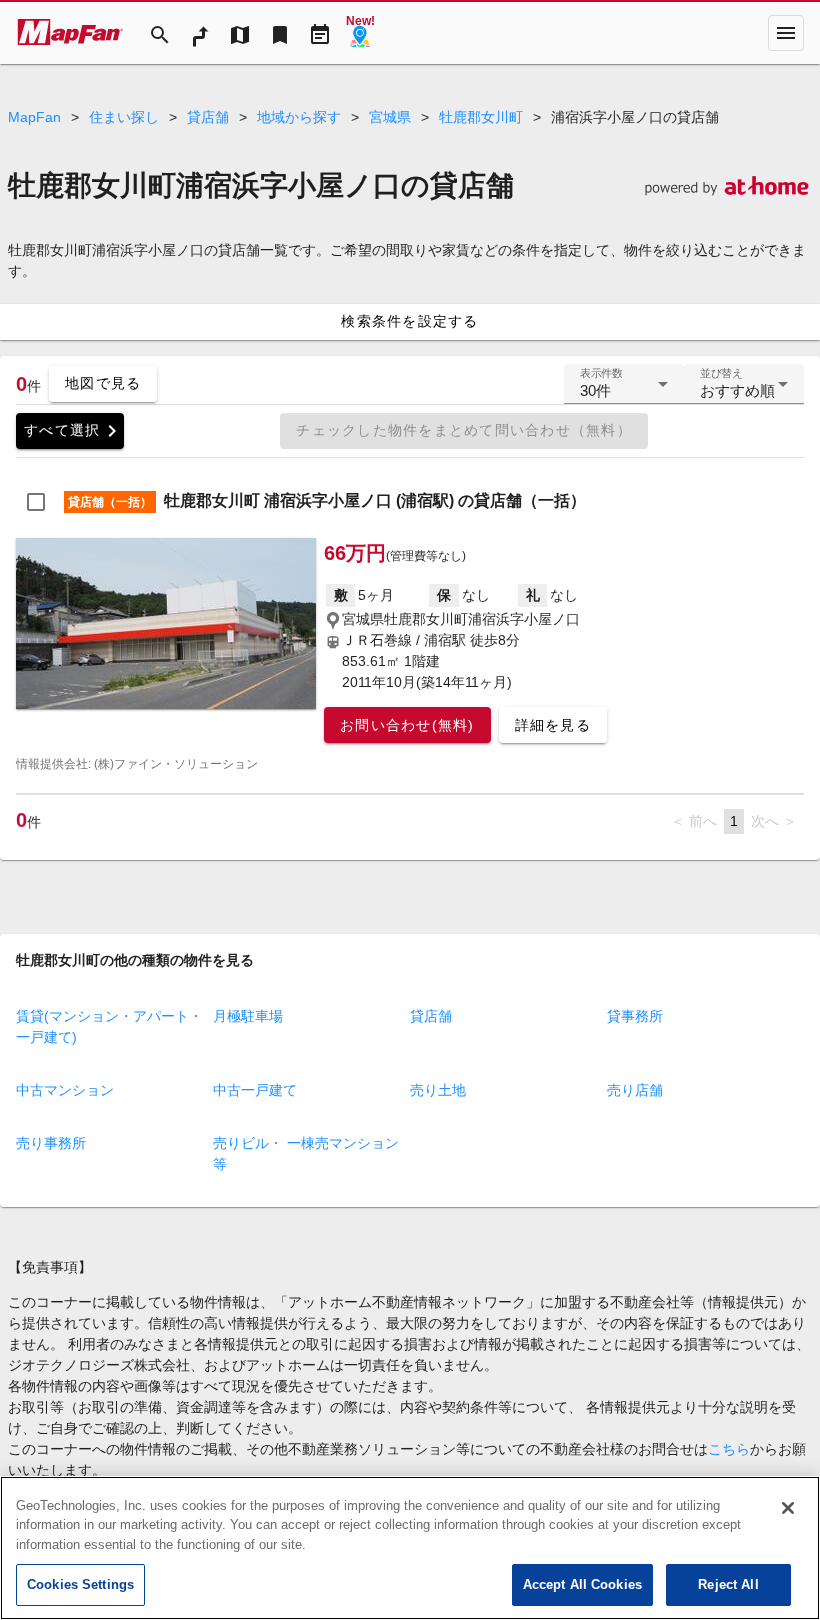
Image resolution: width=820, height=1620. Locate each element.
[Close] (788, 1508)
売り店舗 (635, 1090)
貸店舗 (208, 117)
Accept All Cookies (582, 1584)
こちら (729, 1449)
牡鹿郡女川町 (481, 117)
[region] (410, 1548)
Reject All (728, 1584)
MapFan (34, 117)
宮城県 (390, 117)
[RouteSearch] (200, 33)
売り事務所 (51, 1143)
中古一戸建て (255, 1090)
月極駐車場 (248, 1016)
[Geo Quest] (360, 33)
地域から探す (299, 117)
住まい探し (124, 117)
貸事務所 (635, 1016)
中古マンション (65, 1090)
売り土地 (438, 1090)
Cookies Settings (80, 1584)
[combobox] (624, 392)
